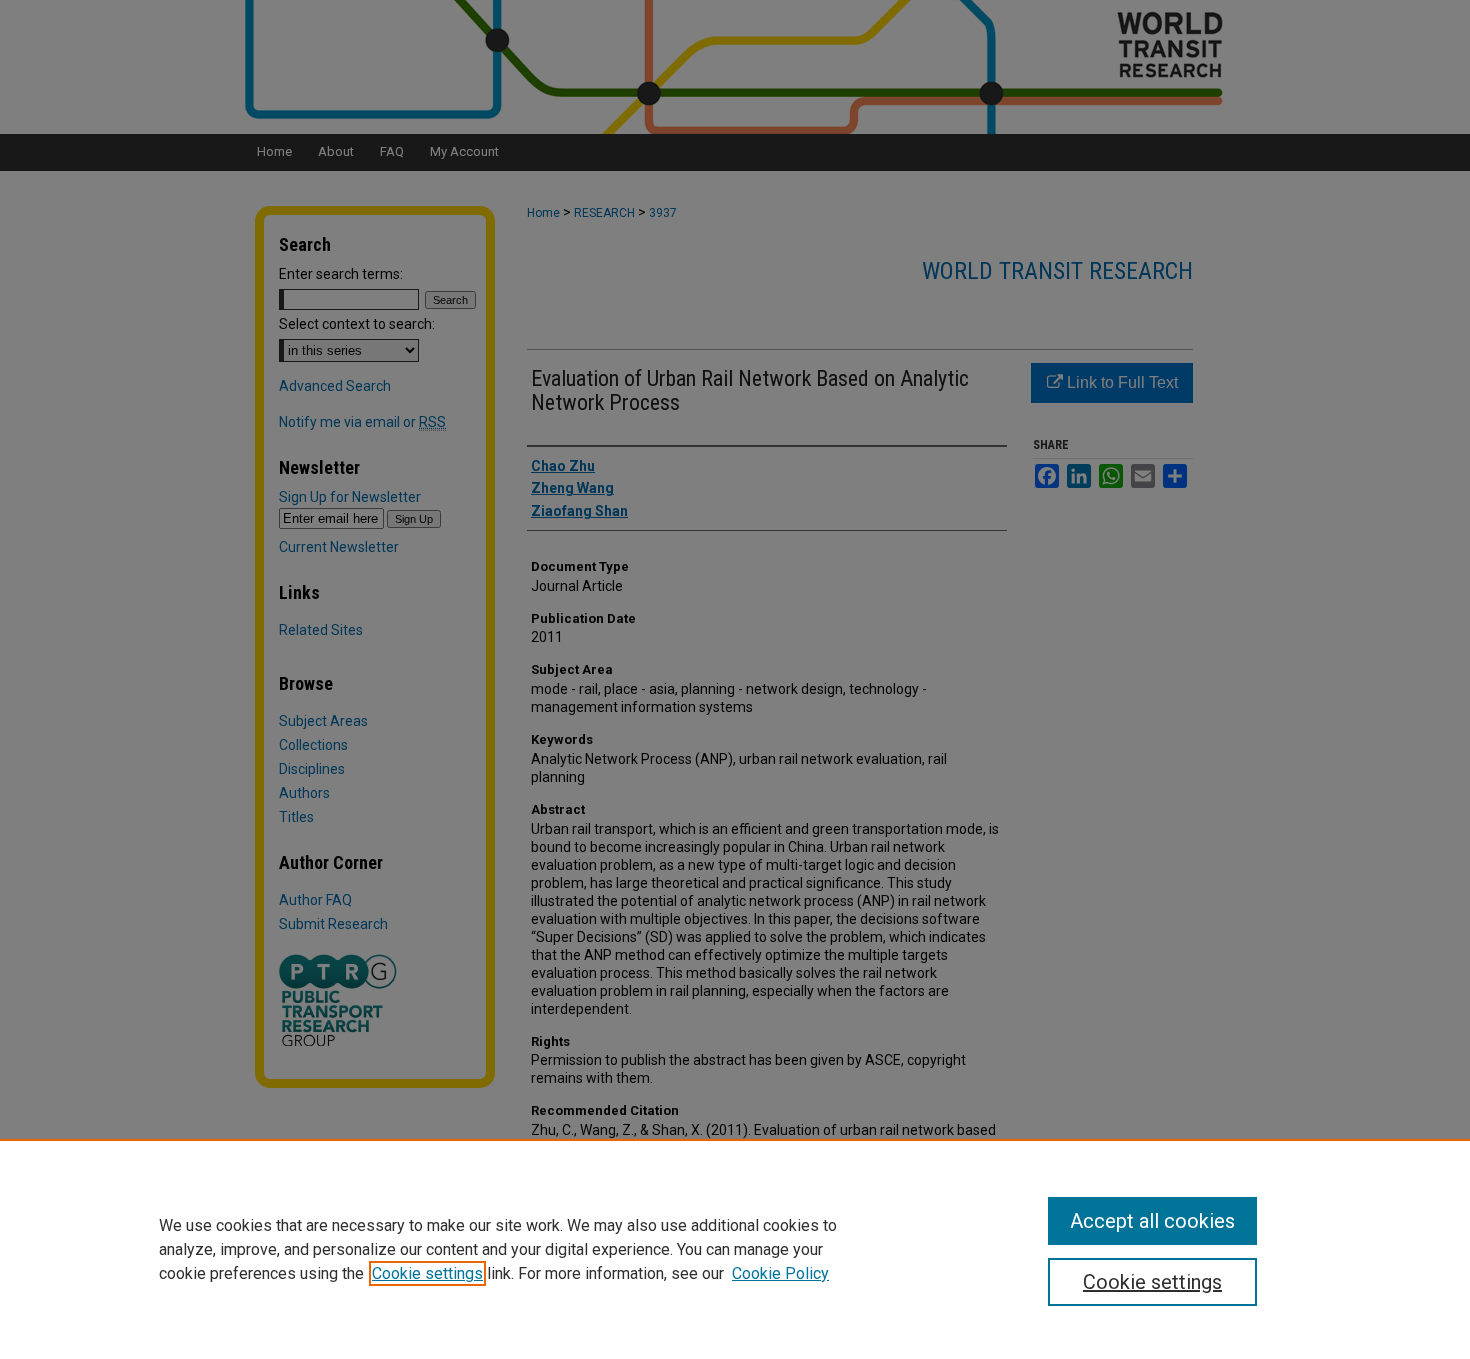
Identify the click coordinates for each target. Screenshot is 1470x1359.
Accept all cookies (1152, 1221)
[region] (735, 1249)
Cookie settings (427, 1273)
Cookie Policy (780, 1273)
